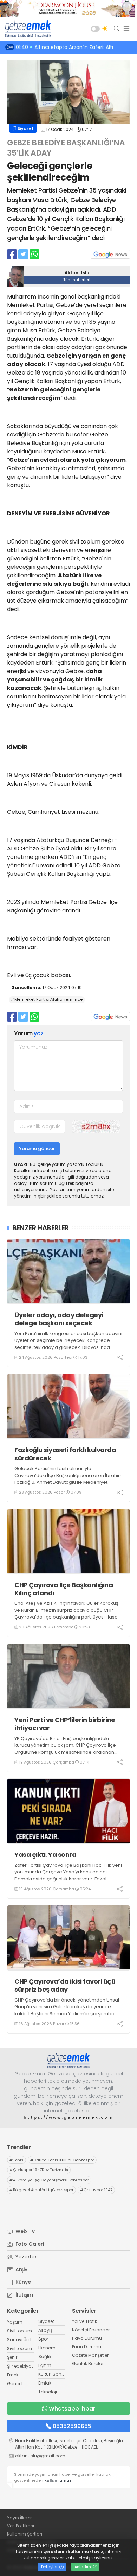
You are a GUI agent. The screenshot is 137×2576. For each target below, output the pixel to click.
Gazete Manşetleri (91, 2355)
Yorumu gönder (37, 1148)
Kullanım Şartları (25, 2534)
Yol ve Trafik (84, 2321)
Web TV (25, 2231)
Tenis (17, 2160)
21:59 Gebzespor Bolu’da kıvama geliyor (71, 47)
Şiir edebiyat (20, 2366)
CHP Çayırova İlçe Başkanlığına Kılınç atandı (64, 1589)
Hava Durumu (87, 2338)
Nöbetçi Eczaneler (91, 2330)
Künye (22, 2282)
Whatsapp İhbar (72, 2409)
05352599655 (72, 2426)
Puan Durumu (87, 2347)
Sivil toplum (19, 2331)
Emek (13, 2375)
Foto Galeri (29, 2244)
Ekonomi (47, 2348)
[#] (68, 2061)
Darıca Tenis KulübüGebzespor (62, 2160)
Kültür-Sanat (52, 2374)
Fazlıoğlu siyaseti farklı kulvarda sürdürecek (65, 1454)
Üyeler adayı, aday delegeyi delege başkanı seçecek (59, 1319)
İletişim (24, 2295)
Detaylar (50, 2567)
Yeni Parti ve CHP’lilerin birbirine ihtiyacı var (65, 1724)
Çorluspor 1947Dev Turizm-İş (39, 2170)
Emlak (45, 2383)
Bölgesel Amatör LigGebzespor (41, 2190)
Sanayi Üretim (22, 2340)
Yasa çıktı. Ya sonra (45, 1855)
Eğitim (45, 2365)
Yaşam (15, 2322)
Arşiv (21, 2269)
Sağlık (45, 2357)
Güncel (15, 2384)
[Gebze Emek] (26, 29)
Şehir (12, 2357)
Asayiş (45, 2330)
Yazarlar (25, 2257)
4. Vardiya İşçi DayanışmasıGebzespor (49, 2180)
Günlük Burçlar (88, 2364)
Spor (43, 2339)
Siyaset (25, 128)
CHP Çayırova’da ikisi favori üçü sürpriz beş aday (65, 1986)
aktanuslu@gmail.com (40, 2456)
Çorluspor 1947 (96, 2190)
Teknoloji (48, 2392)
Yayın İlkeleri (20, 2518)
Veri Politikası (21, 2526)
